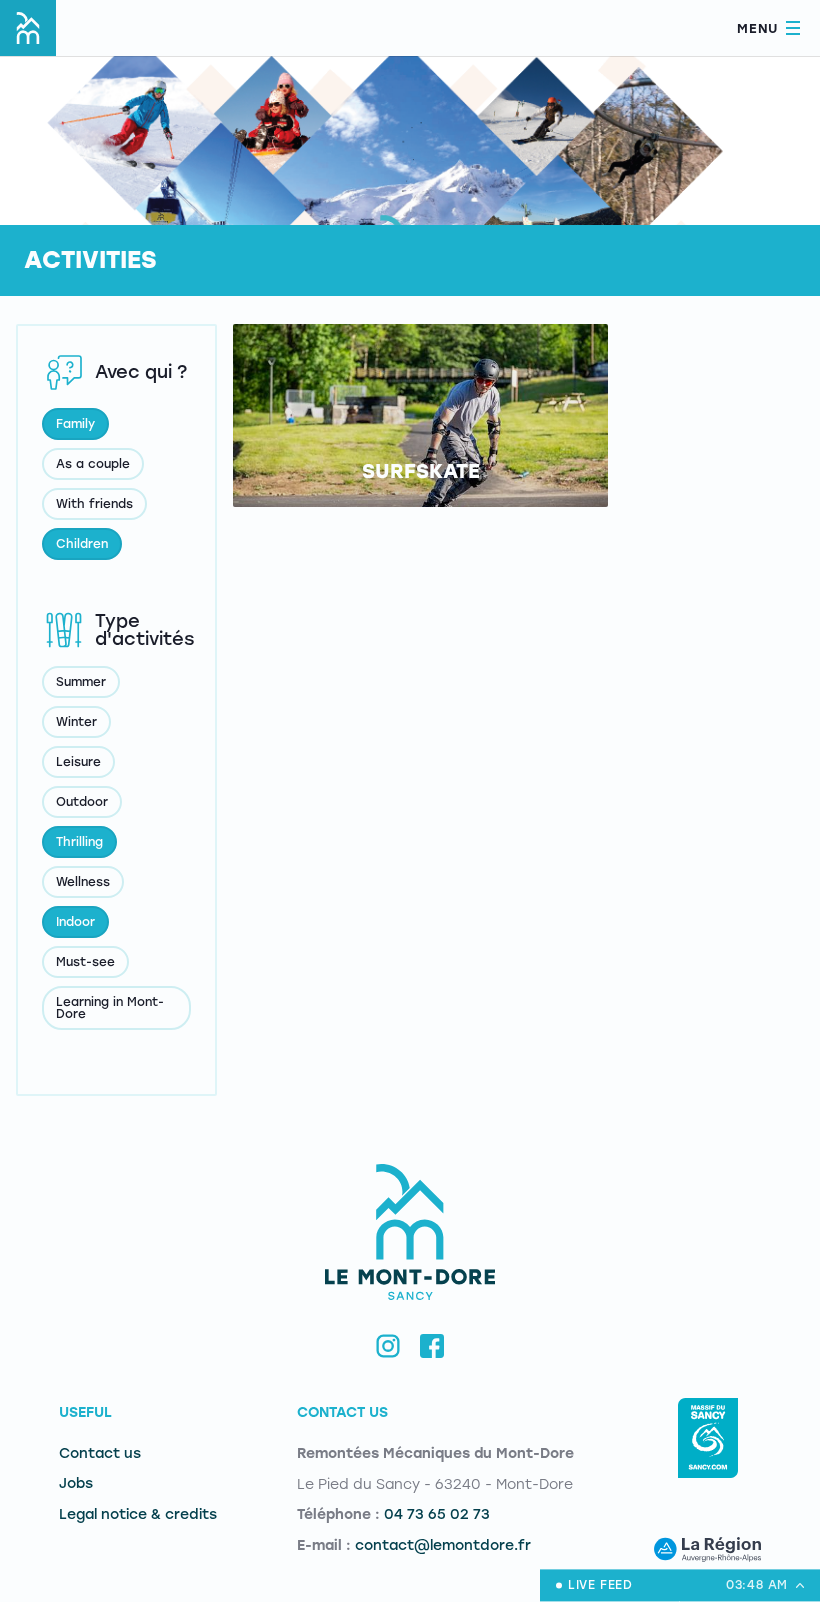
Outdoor (82, 802)
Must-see (85, 962)
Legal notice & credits (138, 1514)
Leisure (78, 762)
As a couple (93, 464)
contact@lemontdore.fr (443, 1545)
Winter (76, 722)
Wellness (83, 882)
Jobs (76, 1483)
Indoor (75, 922)
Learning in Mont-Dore (110, 1008)
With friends (94, 504)
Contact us (100, 1453)
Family (75, 424)
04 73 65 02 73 (437, 1514)
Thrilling (79, 842)
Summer (81, 682)
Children (82, 544)
